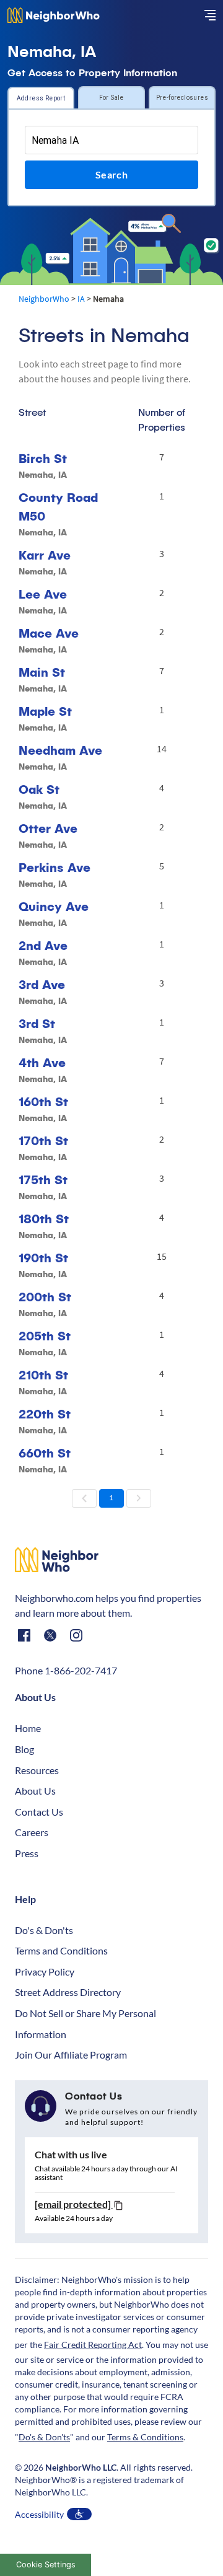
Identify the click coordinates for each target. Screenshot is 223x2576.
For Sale (111, 98)
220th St (45, 1414)
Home (28, 1728)
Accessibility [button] (39, 2514)
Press (27, 1853)
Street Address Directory (68, 1992)
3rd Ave (42, 984)
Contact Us (39, 1812)
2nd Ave (43, 945)
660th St (45, 1453)
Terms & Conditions (145, 2437)
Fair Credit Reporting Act (93, 2345)
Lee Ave (43, 594)
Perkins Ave (55, 867)
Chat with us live (71, 2154)
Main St (42, 672)
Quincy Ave (54, 906)
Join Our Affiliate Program (71, 2055)
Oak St (39, 789)
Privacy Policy (45, 1972)
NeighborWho (44, 299)
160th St (43, 1101)
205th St (45, 1336)
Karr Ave (45, 555)
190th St (43, 1258)
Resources (37, 1770)
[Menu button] (210, 15)
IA (81, 299)
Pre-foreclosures (182, 98)
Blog (24, 1749)
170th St (43, 1141)
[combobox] (111, 140)
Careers (32, 1832)
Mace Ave (49, 633)
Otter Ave (48, 828)
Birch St (43, 458)
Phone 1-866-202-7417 (66, 1670)
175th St (43, 1180)
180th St (44, 1219)
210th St (43, 1375)
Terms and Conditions (61, 1950)
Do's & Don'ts (44, 1930)
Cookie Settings (46, 2565)
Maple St (45, 711)
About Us (35, 1791)
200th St (45, 1297)
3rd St (37, 1023)
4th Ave (42, 1062)
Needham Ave (60, 750)
